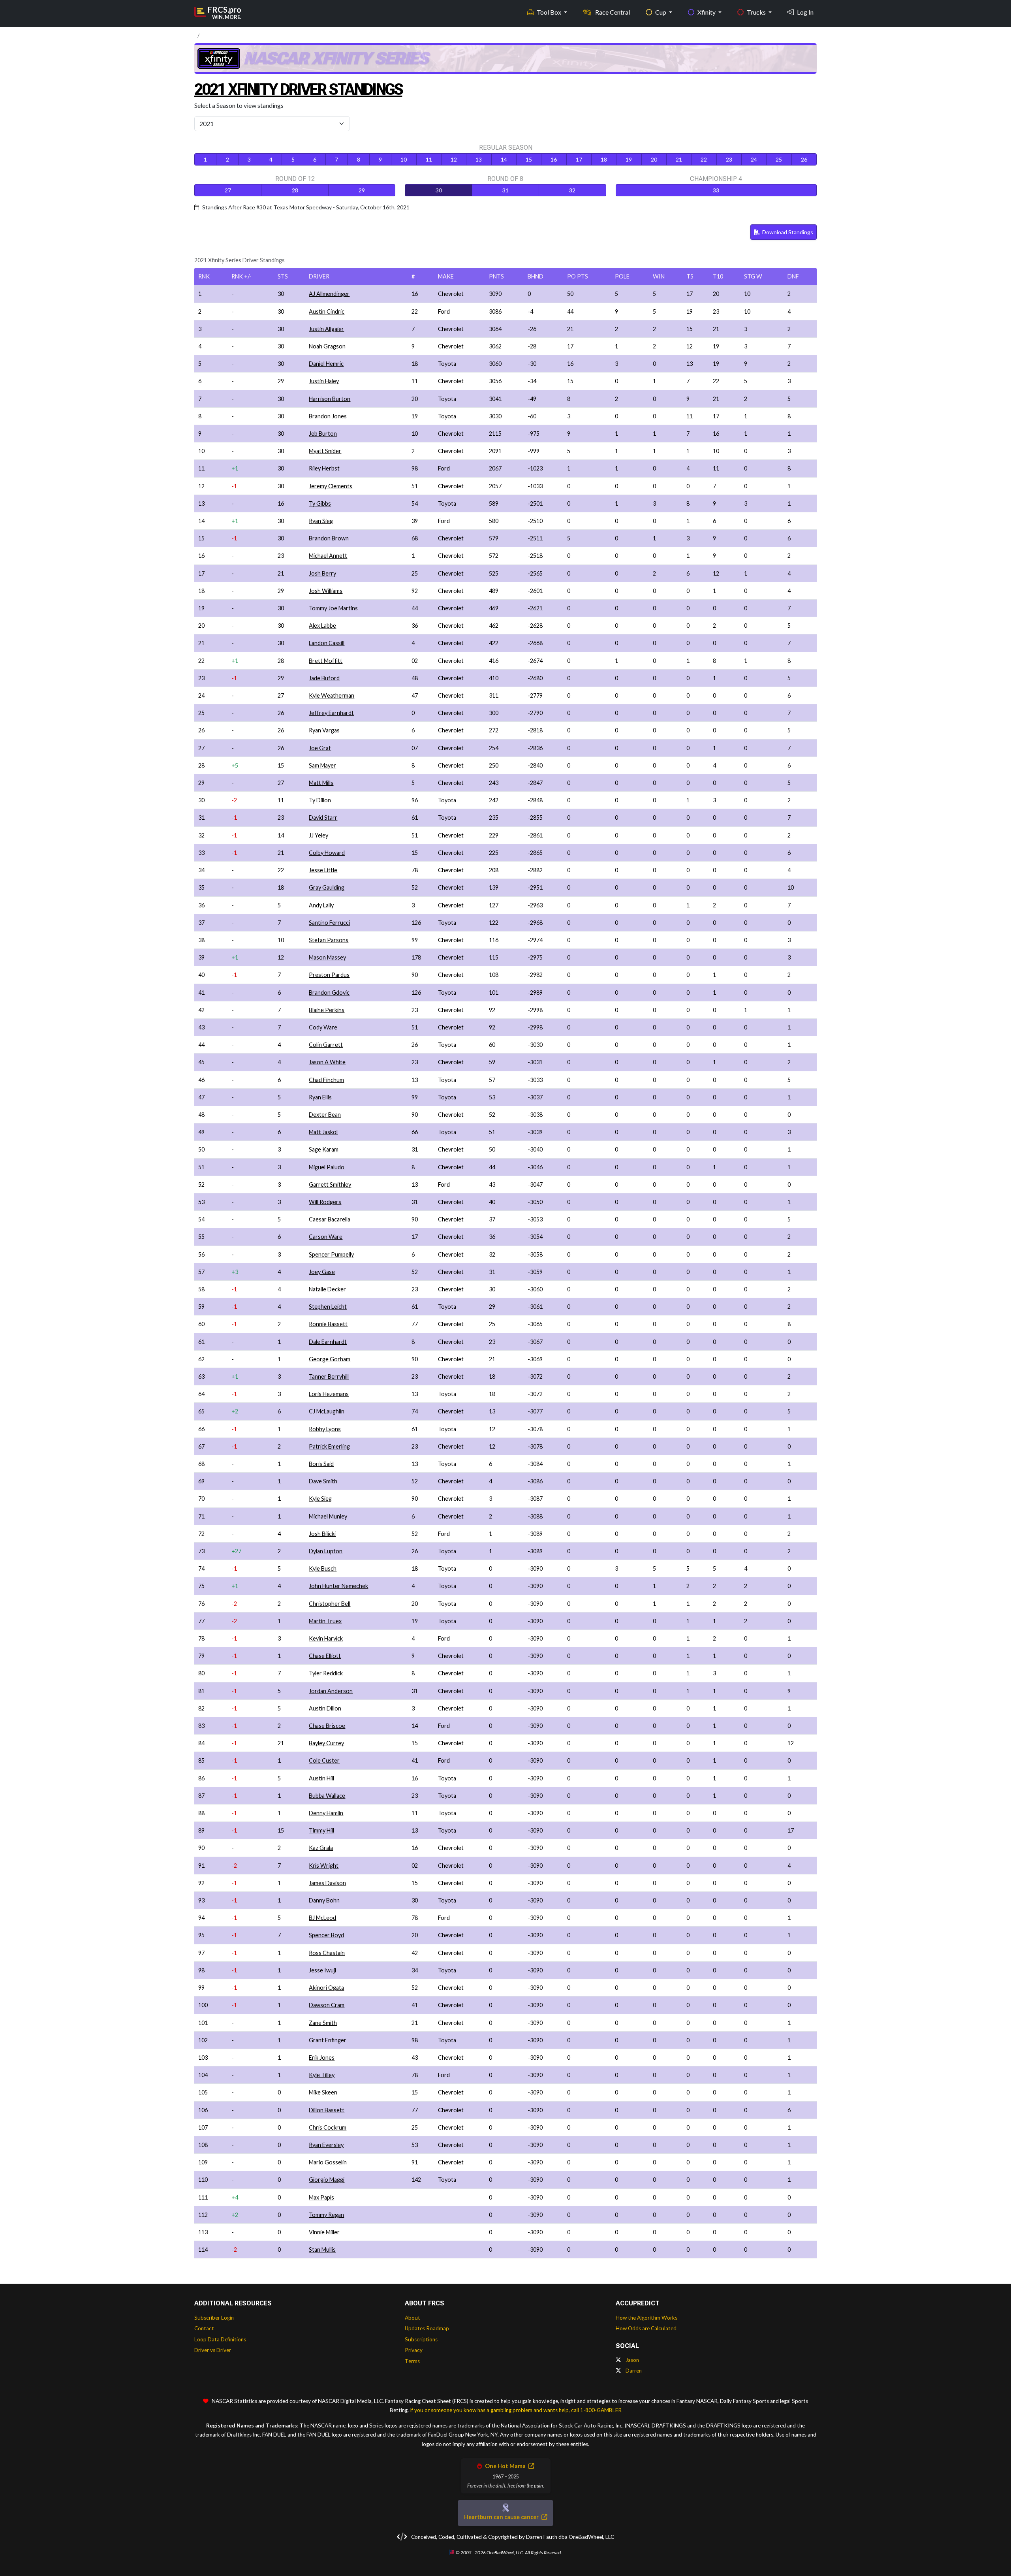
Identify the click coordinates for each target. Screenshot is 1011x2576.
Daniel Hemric (326, 364)
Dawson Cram (327, 2005)
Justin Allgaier (326, 329)
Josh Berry (322, 573)
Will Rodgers (325, 1202)
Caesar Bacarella (330, 1219)
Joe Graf (320, 748)
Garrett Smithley (330, 1185)
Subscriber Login (214, 2318)
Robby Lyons (325, 1429)
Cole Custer (324, 1760)
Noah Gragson (327, 346)
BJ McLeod (322, 1918)
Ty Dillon (320, 800)
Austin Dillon (325, 1708)
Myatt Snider (325, 451)
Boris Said (321, 1464)
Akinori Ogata (326, 1988)
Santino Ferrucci (329, 923)
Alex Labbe (322, 626)
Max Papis (321, 2197)
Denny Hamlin (326, 1813)
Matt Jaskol (323, 1132)
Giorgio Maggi (327, 2180)
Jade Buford (324, 678)
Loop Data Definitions (220, 2339)
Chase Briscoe (327, 1726)
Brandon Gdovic (329, 993)
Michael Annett (328, 556)
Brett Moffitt (326, 661)
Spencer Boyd (326, 1935)
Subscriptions (421, 2339)
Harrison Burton (330, 399)
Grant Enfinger (328, 2040)
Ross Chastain (327, 1953)
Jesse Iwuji (322, 1970)
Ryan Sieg (321, 521)
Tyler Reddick (326, 1673)
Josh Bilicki (322, 1534)
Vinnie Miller (324, 2232)
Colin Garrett (326, 1045)
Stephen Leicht (328, 1307)
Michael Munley (328, 1516)
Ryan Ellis (320, 1097)
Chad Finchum (326, 1080)
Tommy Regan (326, 2215)
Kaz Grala (321, 1848)
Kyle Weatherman (332, 695)
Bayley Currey (326, 1743)
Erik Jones (322, 2058)
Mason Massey (327, 957)
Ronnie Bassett (328, 1324)
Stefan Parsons (329, 940)
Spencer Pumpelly (331, 1254)
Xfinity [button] (707, 12)
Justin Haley (324, 381)
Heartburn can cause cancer (502, 2517)
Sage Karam (324, 1149)
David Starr (323, 818)
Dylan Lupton (326, 1551)
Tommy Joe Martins (333, 608)
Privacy (414, 2350)
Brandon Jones (328, 416)
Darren (633, 2371)
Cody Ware (323, 1027)
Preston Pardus (329, 975)
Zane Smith (323, 2023)
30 (439, 190)
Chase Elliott (325, 1656)
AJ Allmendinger (329, 294)
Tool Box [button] (550, 12)
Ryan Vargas (324, 730)
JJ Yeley (319, 835)
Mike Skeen (323, 2092)
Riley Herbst (324, 468)
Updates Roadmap (427, 2328)
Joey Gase (322, 1272)
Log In (805, 12)
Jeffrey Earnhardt (331, 713)
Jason (632, 2360)
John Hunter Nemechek (338, 1586)
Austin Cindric (327, 311)
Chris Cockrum (328, 2127)
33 (716, 190)
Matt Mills (321, 783)
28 (295, 190)
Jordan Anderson (331, 1691)
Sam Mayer (322, 765)
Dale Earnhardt (328, 1342)
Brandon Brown (329, 538)
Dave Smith (323, 1481)
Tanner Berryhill (329, 1376)
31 (505, 190)
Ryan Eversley (326, 2145)
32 (572, 190)
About (412, 2318)
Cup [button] (661, 12)
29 (362, 190)
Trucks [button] (757, 12)
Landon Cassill (327, 643)
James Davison (327, 1883)
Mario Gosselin (328, 2162)
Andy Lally (321, 905)
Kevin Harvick (326, 1638)
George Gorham (330, 1359)
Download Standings (787, 232)
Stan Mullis (322, 2250)
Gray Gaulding (327, 887)
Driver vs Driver (213, 2350)
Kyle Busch (323, 1568)
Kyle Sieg (320, 1499)
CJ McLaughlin (327, 1411)
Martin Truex (325, 1621)
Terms (412, 2361)
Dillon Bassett (327, 2110)
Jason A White (327, 1062)
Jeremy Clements (331, 486)
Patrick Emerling (329, 1446)
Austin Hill (321, 1778)
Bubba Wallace (327, 1796)
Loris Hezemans (329, 1394)
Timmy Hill (321, 1830)
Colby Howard (327, 853)
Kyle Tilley (322, 2075)
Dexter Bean (325, 1115)
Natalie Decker (327, 1289)
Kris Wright (324, 1866)
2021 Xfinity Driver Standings (298, 89)
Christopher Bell (330, 1604)
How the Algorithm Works (646, 2318)
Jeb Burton (323, 434)
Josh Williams (326, 591)
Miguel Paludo (327, 1167)
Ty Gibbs (320, 503)
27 (228, 190)
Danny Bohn (324, 1900)
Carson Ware (326, 1237)
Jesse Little (323, 870)
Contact (204, 2328)
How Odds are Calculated (646, 2328)
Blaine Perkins (327, 1010)
